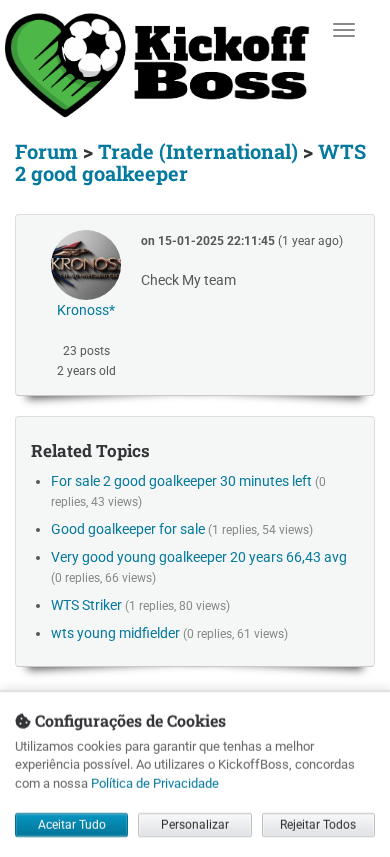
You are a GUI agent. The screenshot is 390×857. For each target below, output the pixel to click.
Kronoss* (86, 310)
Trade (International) (198, 151)
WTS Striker (86, 605)
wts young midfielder (115, 633)
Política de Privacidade (155, 782)
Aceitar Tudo (72, 825)
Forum (46, 151)
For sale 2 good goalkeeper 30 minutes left (181, 481)
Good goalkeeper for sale (128, 529)
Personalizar (195, 825)
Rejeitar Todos (318, 825)
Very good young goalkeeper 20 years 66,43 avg (199, 557)
